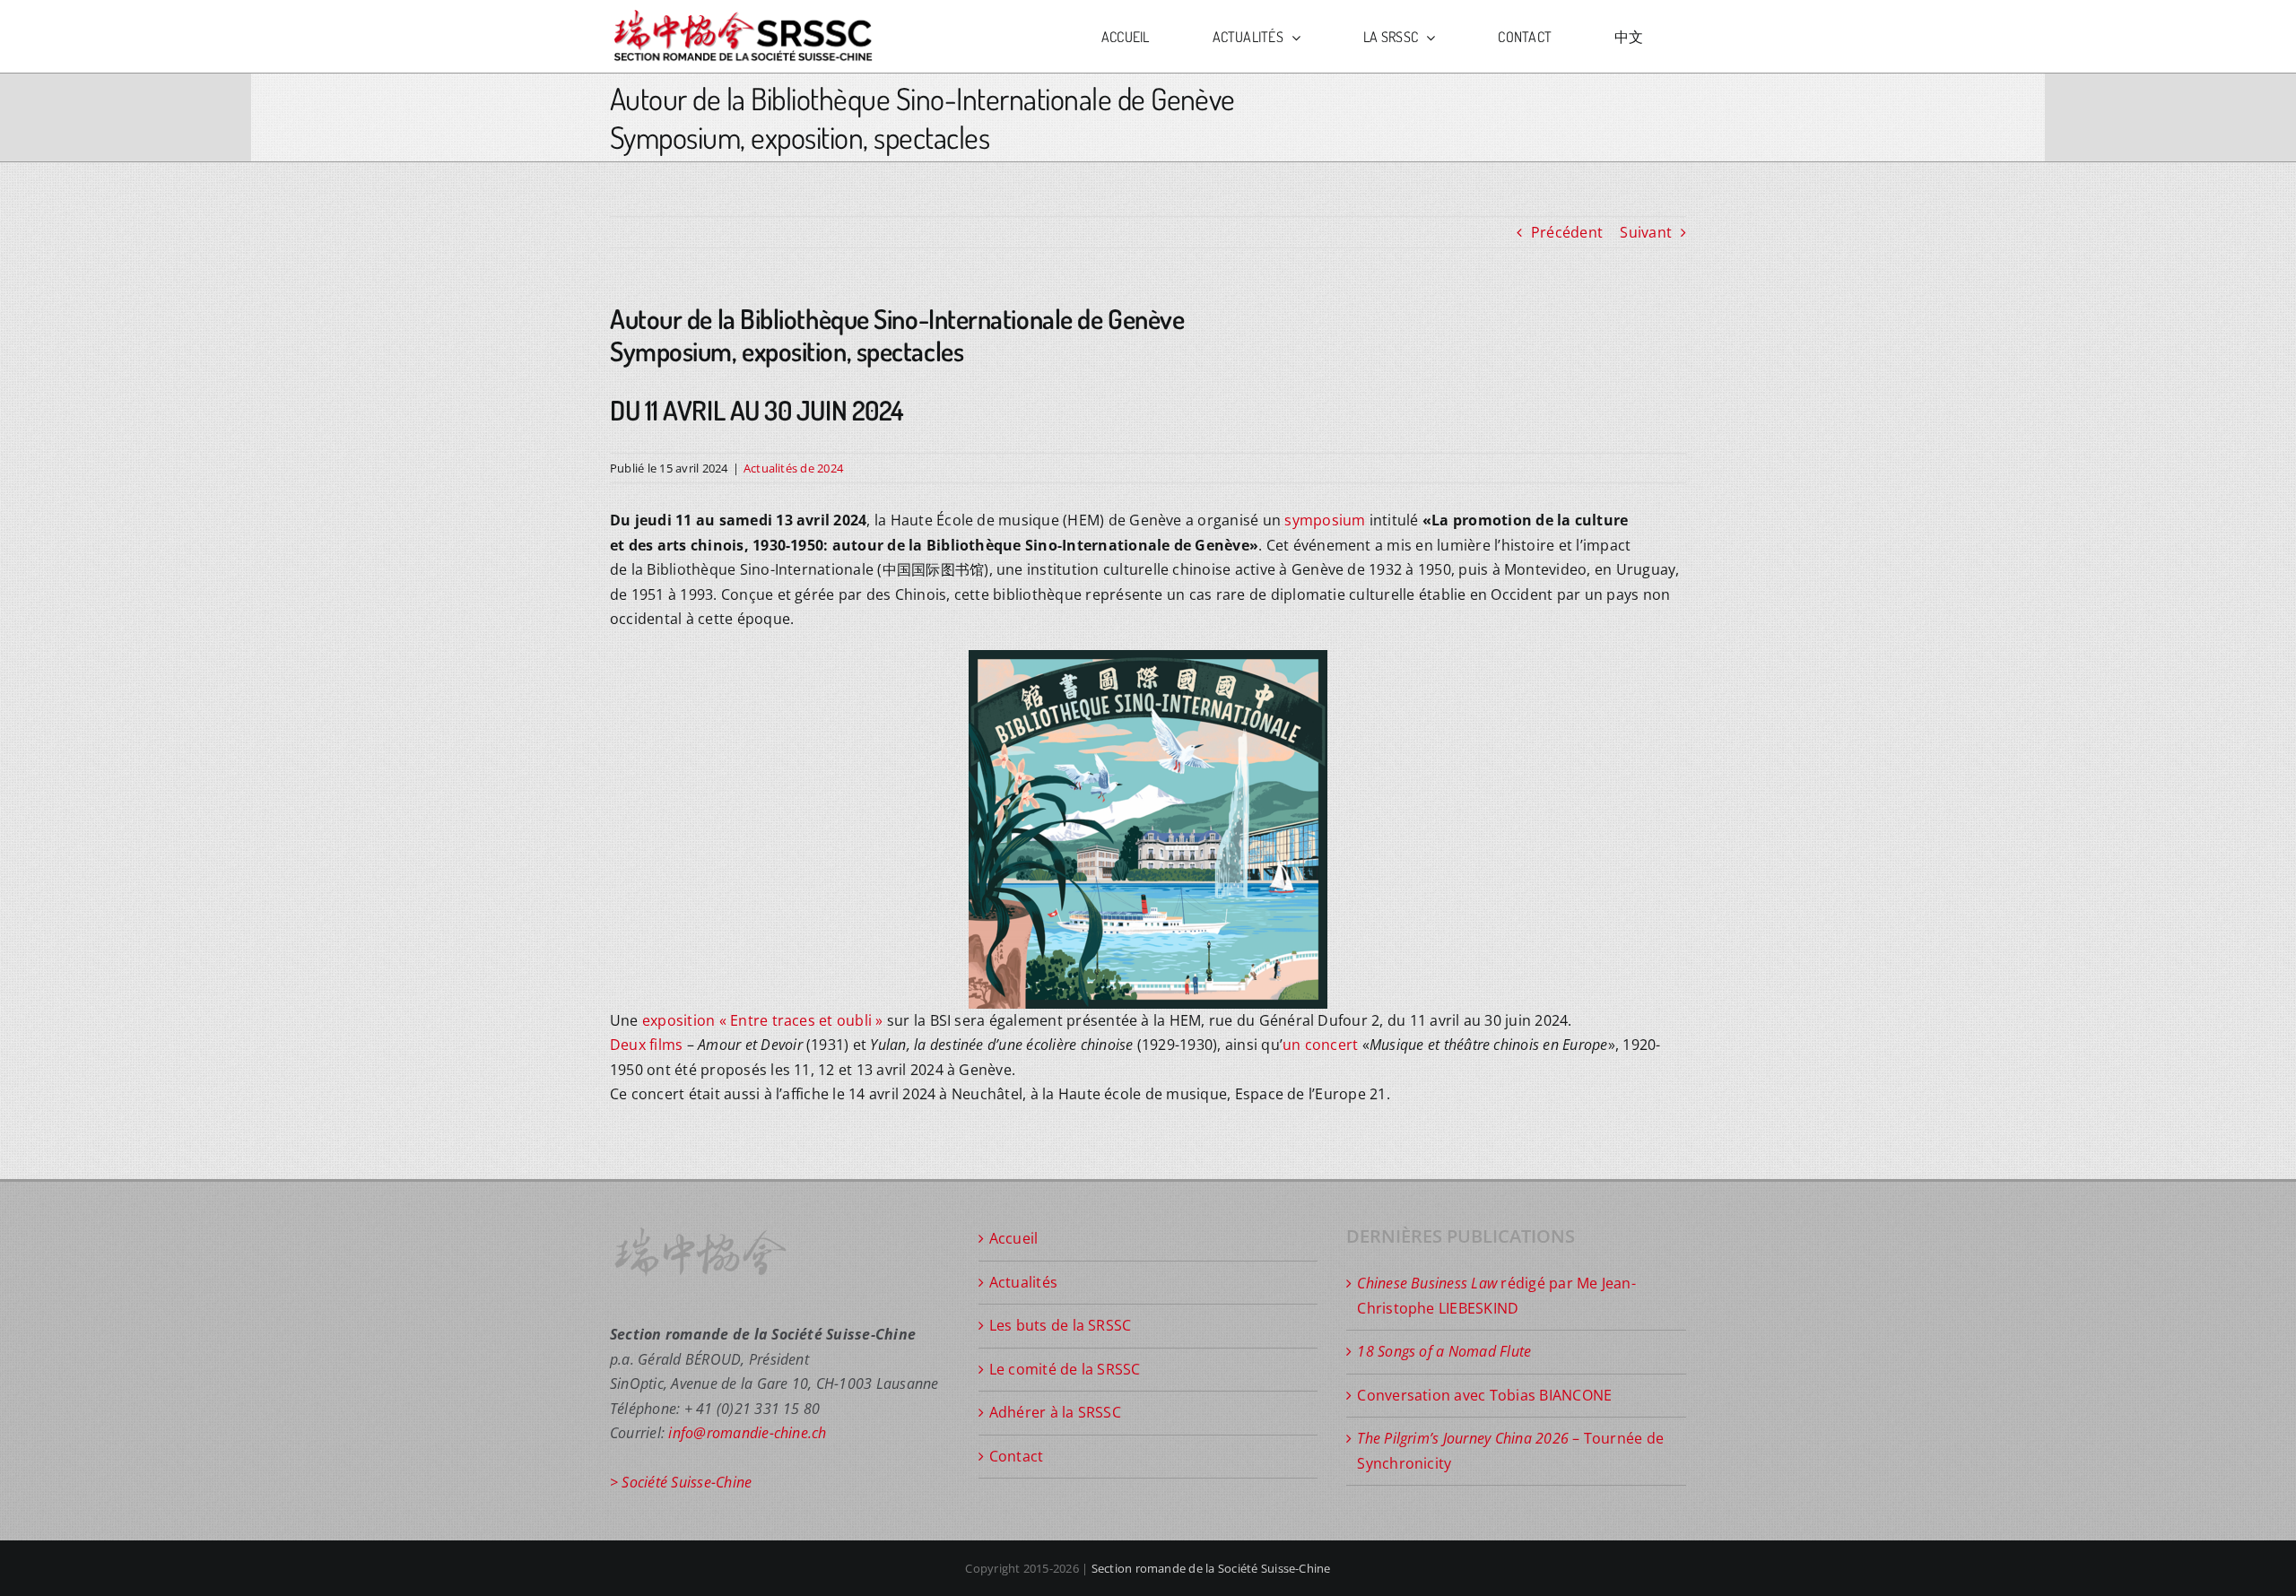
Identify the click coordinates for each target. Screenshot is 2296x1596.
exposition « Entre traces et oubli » (763, 1020)
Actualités (1023, 1282)
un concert (1320, 1045)
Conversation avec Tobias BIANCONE (1484, 1395)
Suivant (1646, 232)
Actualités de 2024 (793, 468)
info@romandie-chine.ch (747, 1433)
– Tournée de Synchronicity (1510, 1451)
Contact (1017, 1456)
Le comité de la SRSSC (1065, 1369)
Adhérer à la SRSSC (1055, 1412)
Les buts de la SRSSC (1061, 1325)
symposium (1325, 520)
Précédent (1567, 232)
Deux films (646, 1045)
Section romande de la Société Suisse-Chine (1211, 1568)
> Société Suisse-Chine (681, 1482)
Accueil (1014, 1238)
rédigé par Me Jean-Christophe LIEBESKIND (1496, 1296)
